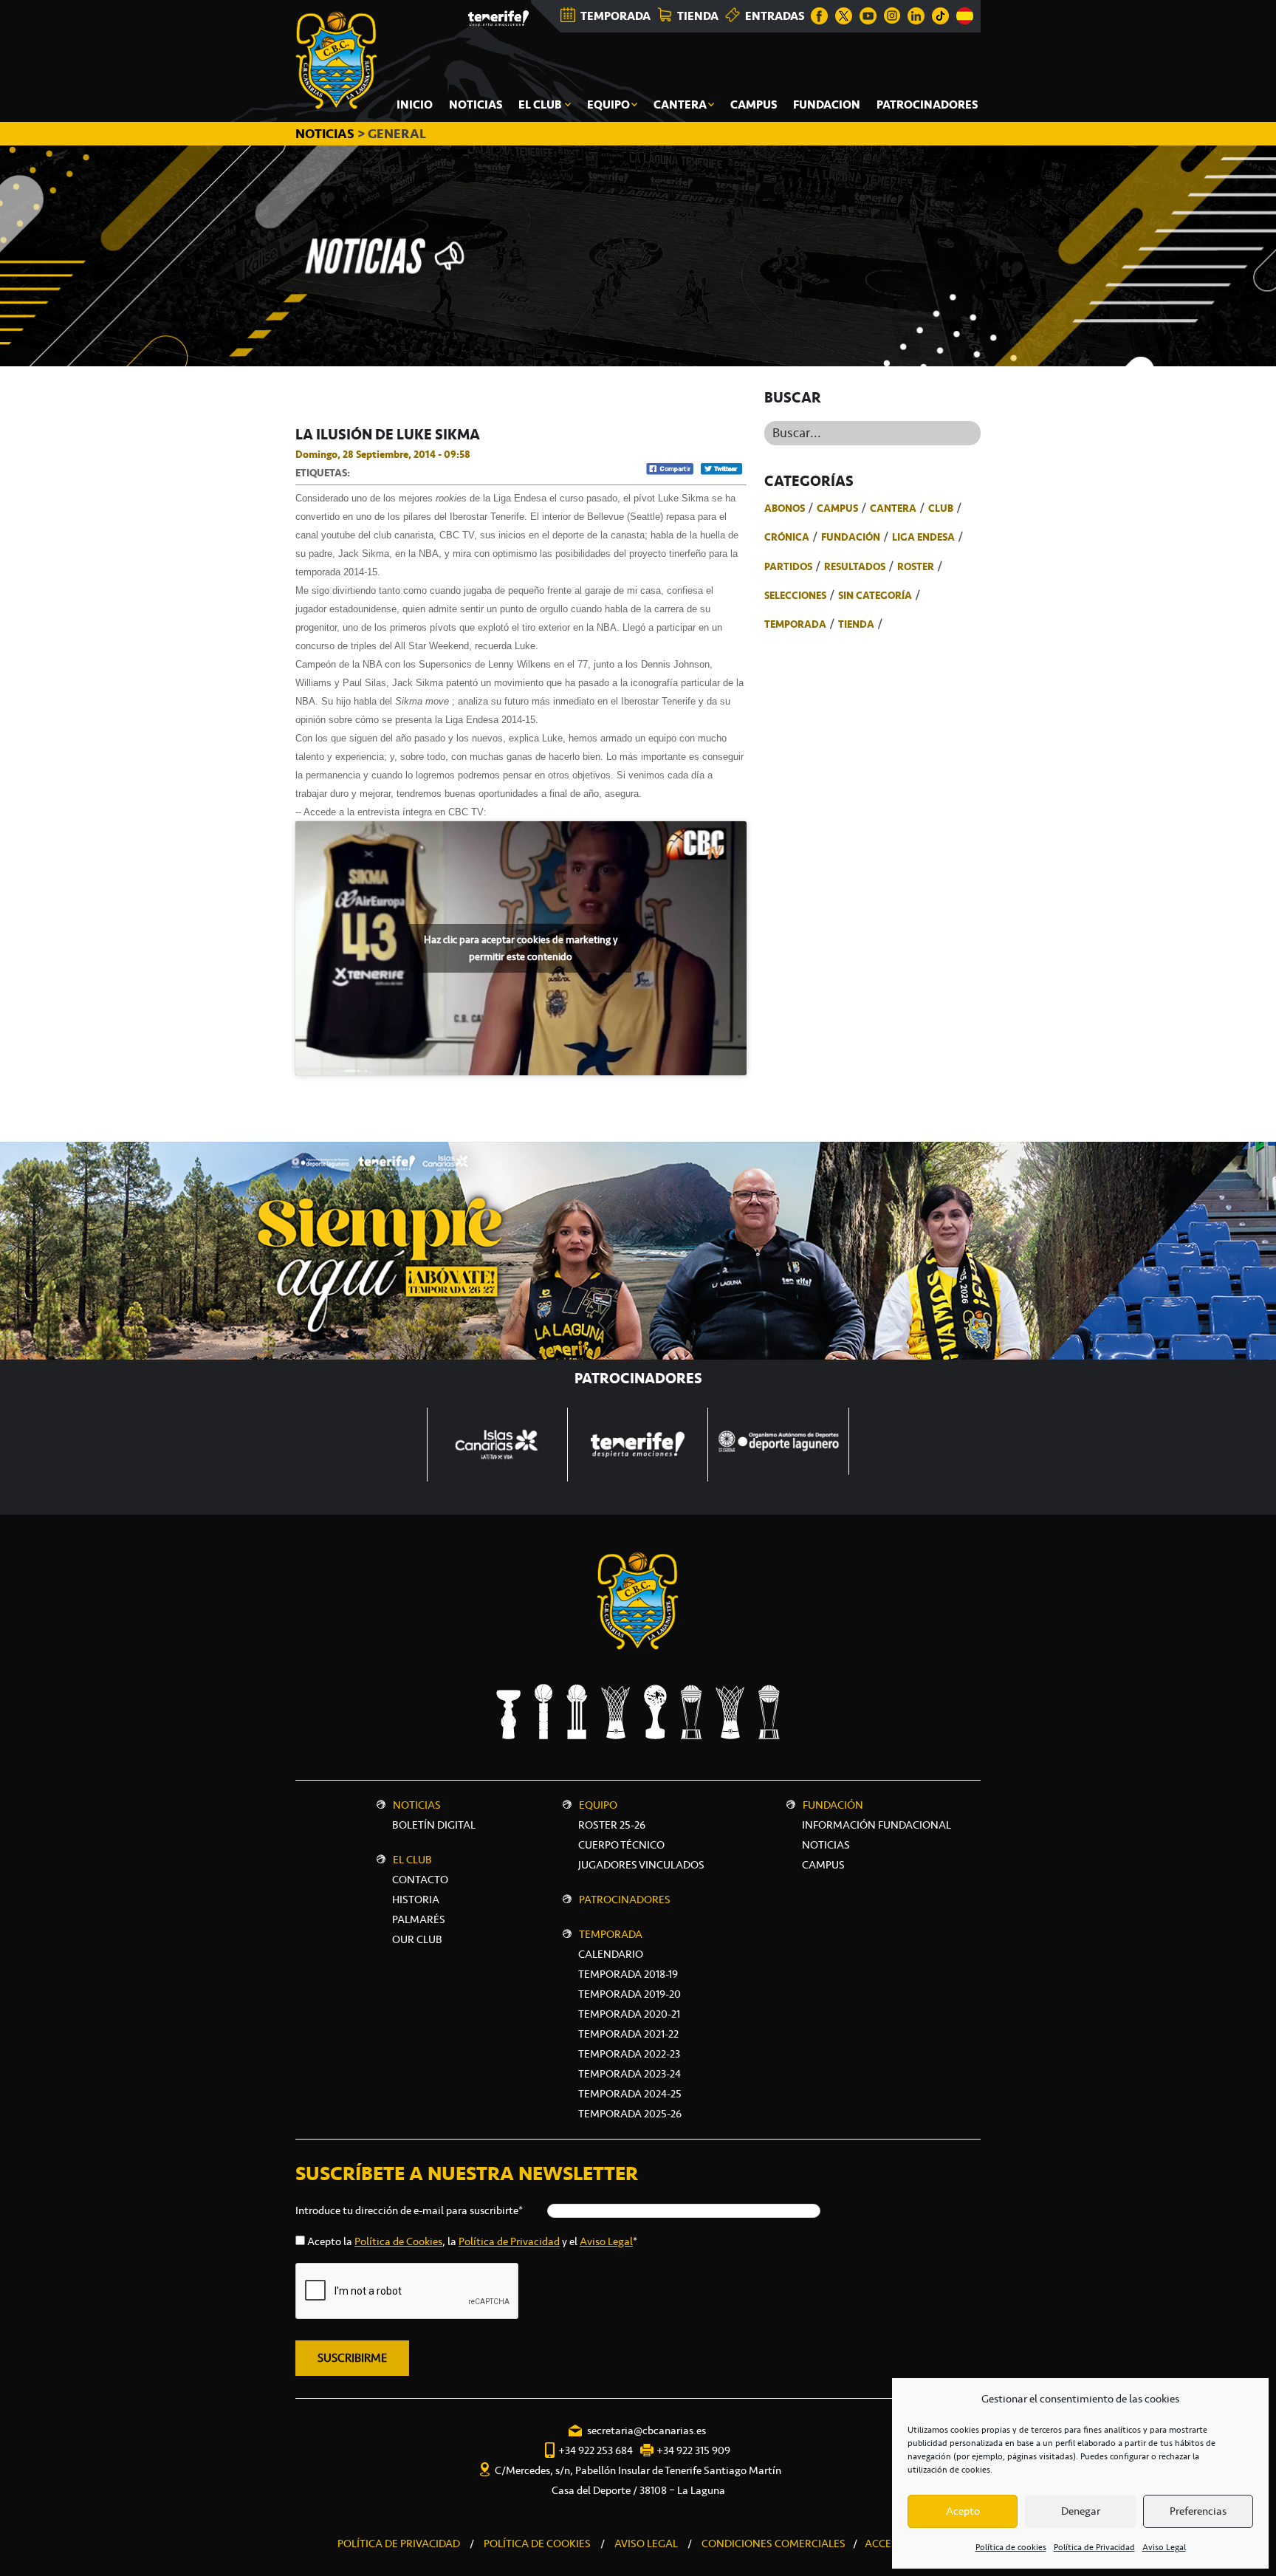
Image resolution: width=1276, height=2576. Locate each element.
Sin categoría (875, 595)
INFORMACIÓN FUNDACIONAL (877, 1825)
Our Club (417, 1939)
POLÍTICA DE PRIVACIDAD (399, 2544)
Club (941, 508)
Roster (916, 566)
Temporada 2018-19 (628, 1974)
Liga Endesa (923, 537)
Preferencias (1198, 2511)
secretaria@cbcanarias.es (646, 2431)
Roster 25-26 (612, 1825)
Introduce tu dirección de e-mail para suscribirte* (409, 2210)
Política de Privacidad (1094, 2547)
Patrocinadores (625, 1900)
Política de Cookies (398, 2241)
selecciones (795, 595)
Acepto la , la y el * (472, 2241)
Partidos (788, 566)
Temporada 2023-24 (630, 2074)
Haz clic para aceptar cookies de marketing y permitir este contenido (521, 948)
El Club (412, 1860)
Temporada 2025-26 (630, 2114)
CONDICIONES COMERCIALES (774, 2544)
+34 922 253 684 (596, 2450)
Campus (837, 508)
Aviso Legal (1164, 2547)
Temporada (795, 624)
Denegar (1081, 2511)
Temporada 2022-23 (629, 2054)
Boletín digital (434, 1825)
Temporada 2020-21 (629, 2014)
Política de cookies (1011, 2547)
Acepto (963, 2511)
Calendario (611, 1954)
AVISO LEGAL (646, 2544)
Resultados (855, 566)
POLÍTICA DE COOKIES (537, 2544)
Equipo (598, 1805)
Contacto (420, 1880)
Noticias (417, 1805)
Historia (416, 1900)
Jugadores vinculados (641, 1865)
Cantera (893, 508)
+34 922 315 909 (693, 2450)
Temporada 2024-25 (630, 2094)
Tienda (856, 624)
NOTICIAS (326, 134)
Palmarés (419, 1919)
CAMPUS (823, 1865)
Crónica (787, 537)
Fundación (851, 537)
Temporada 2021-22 (628, 2034)
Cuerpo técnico (621, 1845)
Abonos (785, 508)
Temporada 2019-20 (630, 1994)
